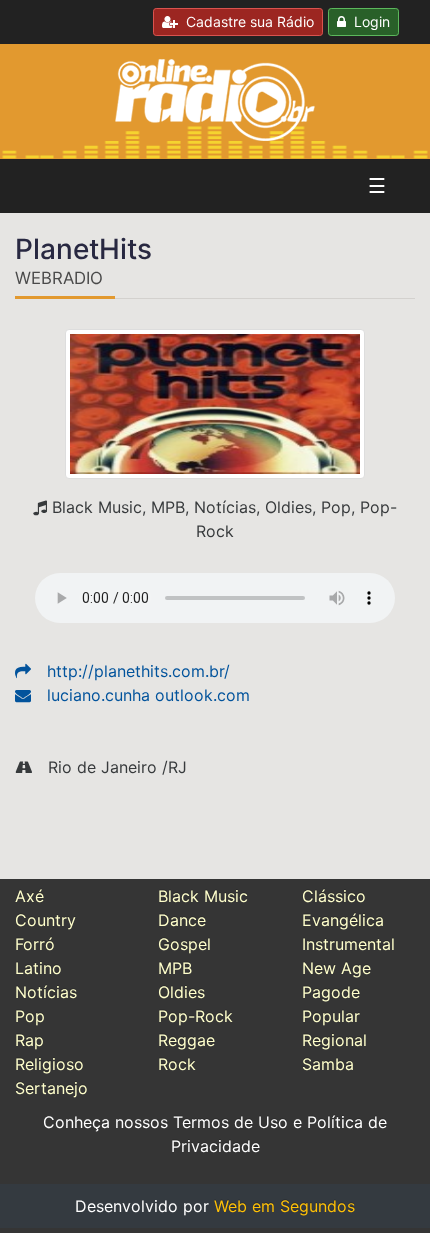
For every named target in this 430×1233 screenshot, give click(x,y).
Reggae (186, 1040)
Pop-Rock (195, 1016)
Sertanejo (51, 1088)
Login (368, 21)
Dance (182, 920)
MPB (175, 968)
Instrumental (348, 944)
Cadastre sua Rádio (246, 21)
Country (45, 920)
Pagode (331, 992)
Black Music (203, 896)
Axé (29, 896)
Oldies (181, 992)
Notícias (46, 992)
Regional (334, 1040)
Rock (177, 1064)
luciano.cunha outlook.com (148, 695)
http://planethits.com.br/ (138, 671)
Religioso (49, 1064)
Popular (331, 1016)
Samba (328, 1064)
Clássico (334, 896)
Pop (30, 1016)
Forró (35, 944)
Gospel (184, 944)
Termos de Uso (230, 1122)
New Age (336, 968)
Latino (38, 968)
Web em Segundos (284, 1206)
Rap (29, 1040)
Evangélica (343, 920)
